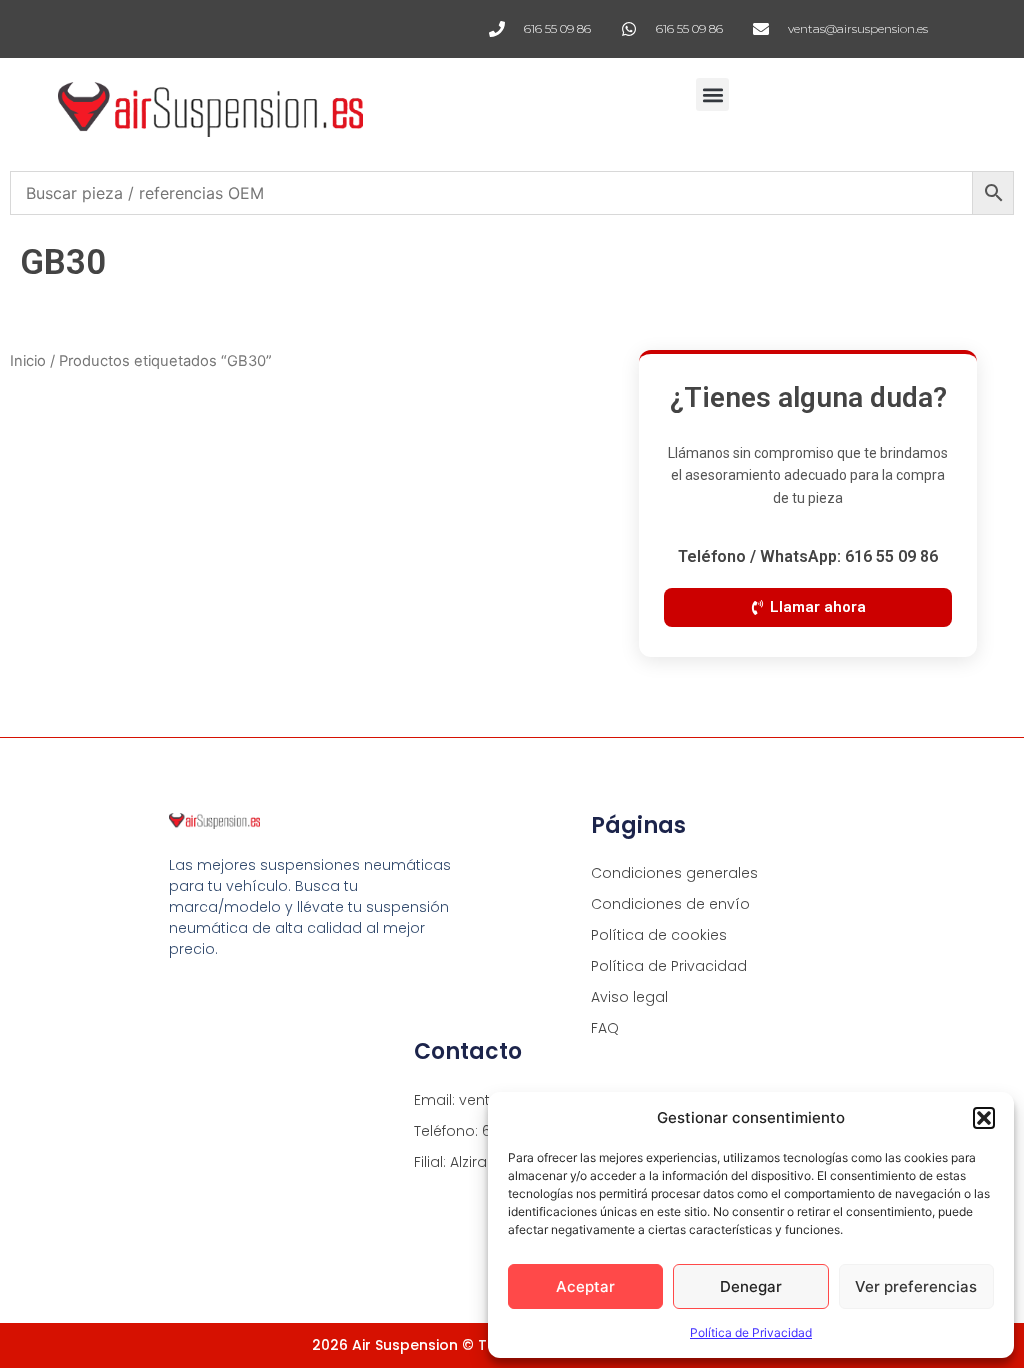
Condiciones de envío (670, 904)
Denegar (751, 1286)
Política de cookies (659, 935)
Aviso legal (629, 997)
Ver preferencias (916, 1286)
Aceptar (585, 1286)
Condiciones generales (674, 873)
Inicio (28, 361)
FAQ (605, 1028)
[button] (984, 1118)
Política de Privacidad (751, 1332)
